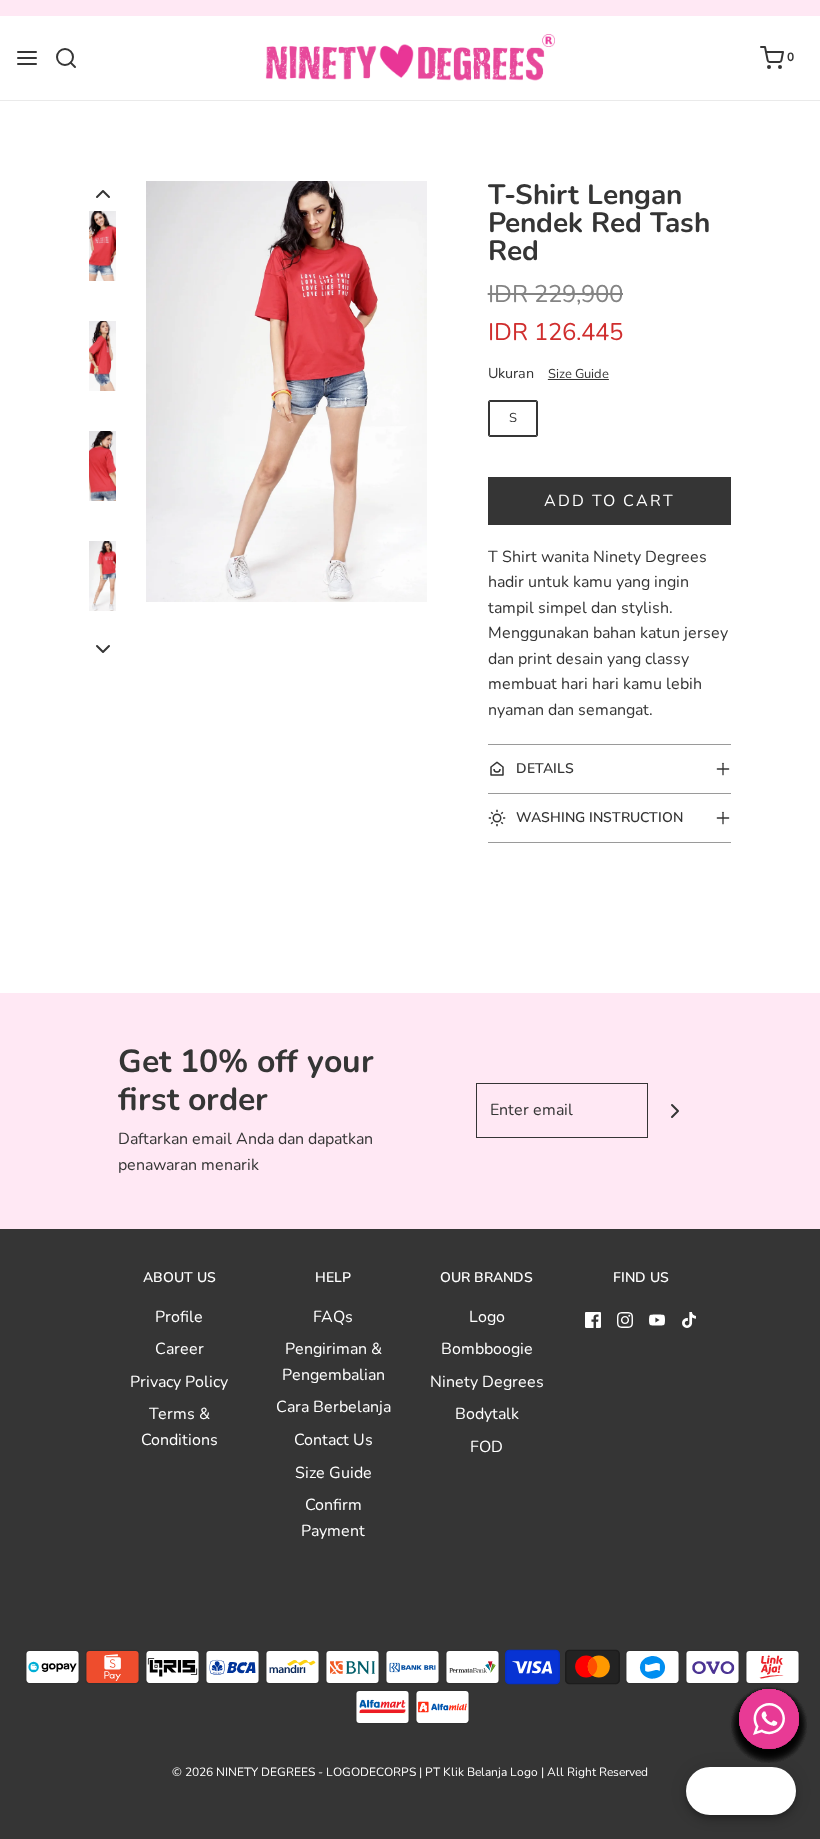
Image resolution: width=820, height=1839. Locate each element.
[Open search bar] (73, 58)
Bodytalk (487, 1414)
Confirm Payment (333, 1518)
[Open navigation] (27, 58)
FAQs (333, 1317)
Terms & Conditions (179, 1427)
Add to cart (609, 501)
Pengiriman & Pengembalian (333, 1362)
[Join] (675, 1110)
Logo (487, 1317)
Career (179, 1349)
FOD (486, 1447)
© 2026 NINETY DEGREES (243, 1772)
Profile (179, 1317)
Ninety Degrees (487, 1382)
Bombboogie (487, 1349)
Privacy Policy (179, 1382)
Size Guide (578, 374)
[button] (103, 194)
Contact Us (333, 1440)
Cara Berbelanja (333, 1407)
